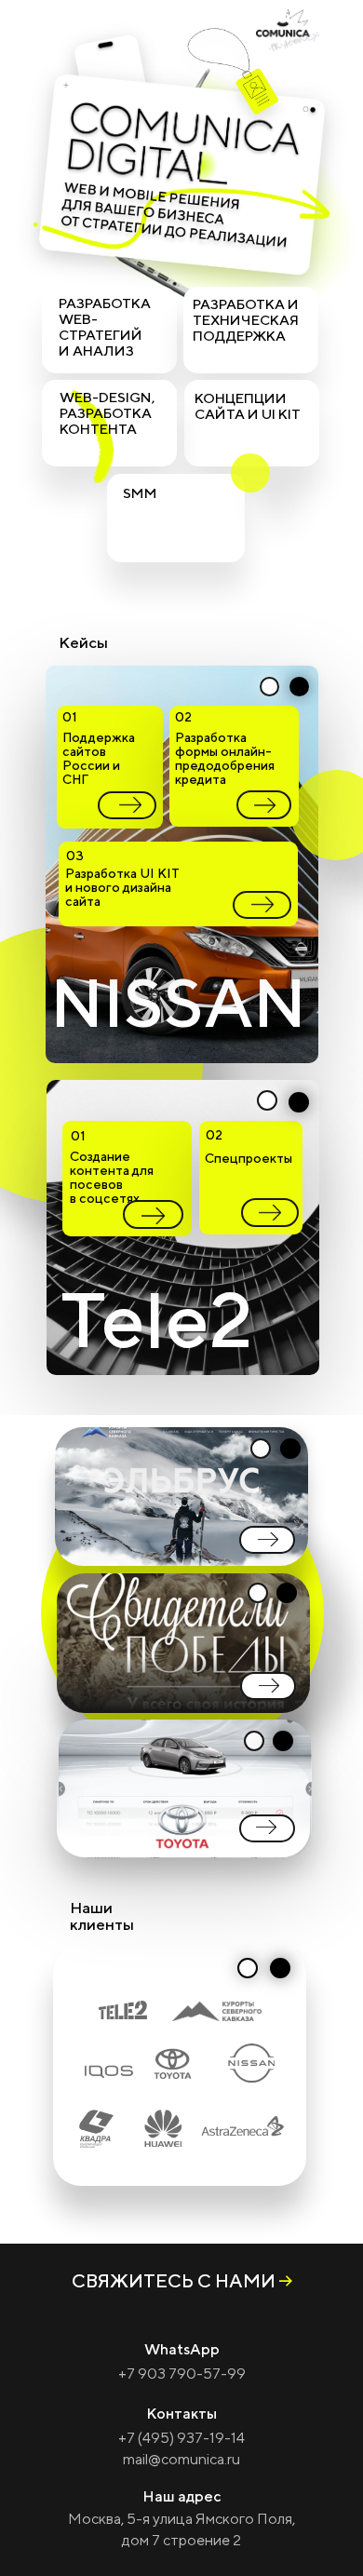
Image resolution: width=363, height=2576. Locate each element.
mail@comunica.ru (181, 2459)
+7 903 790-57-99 (182, 2374)
